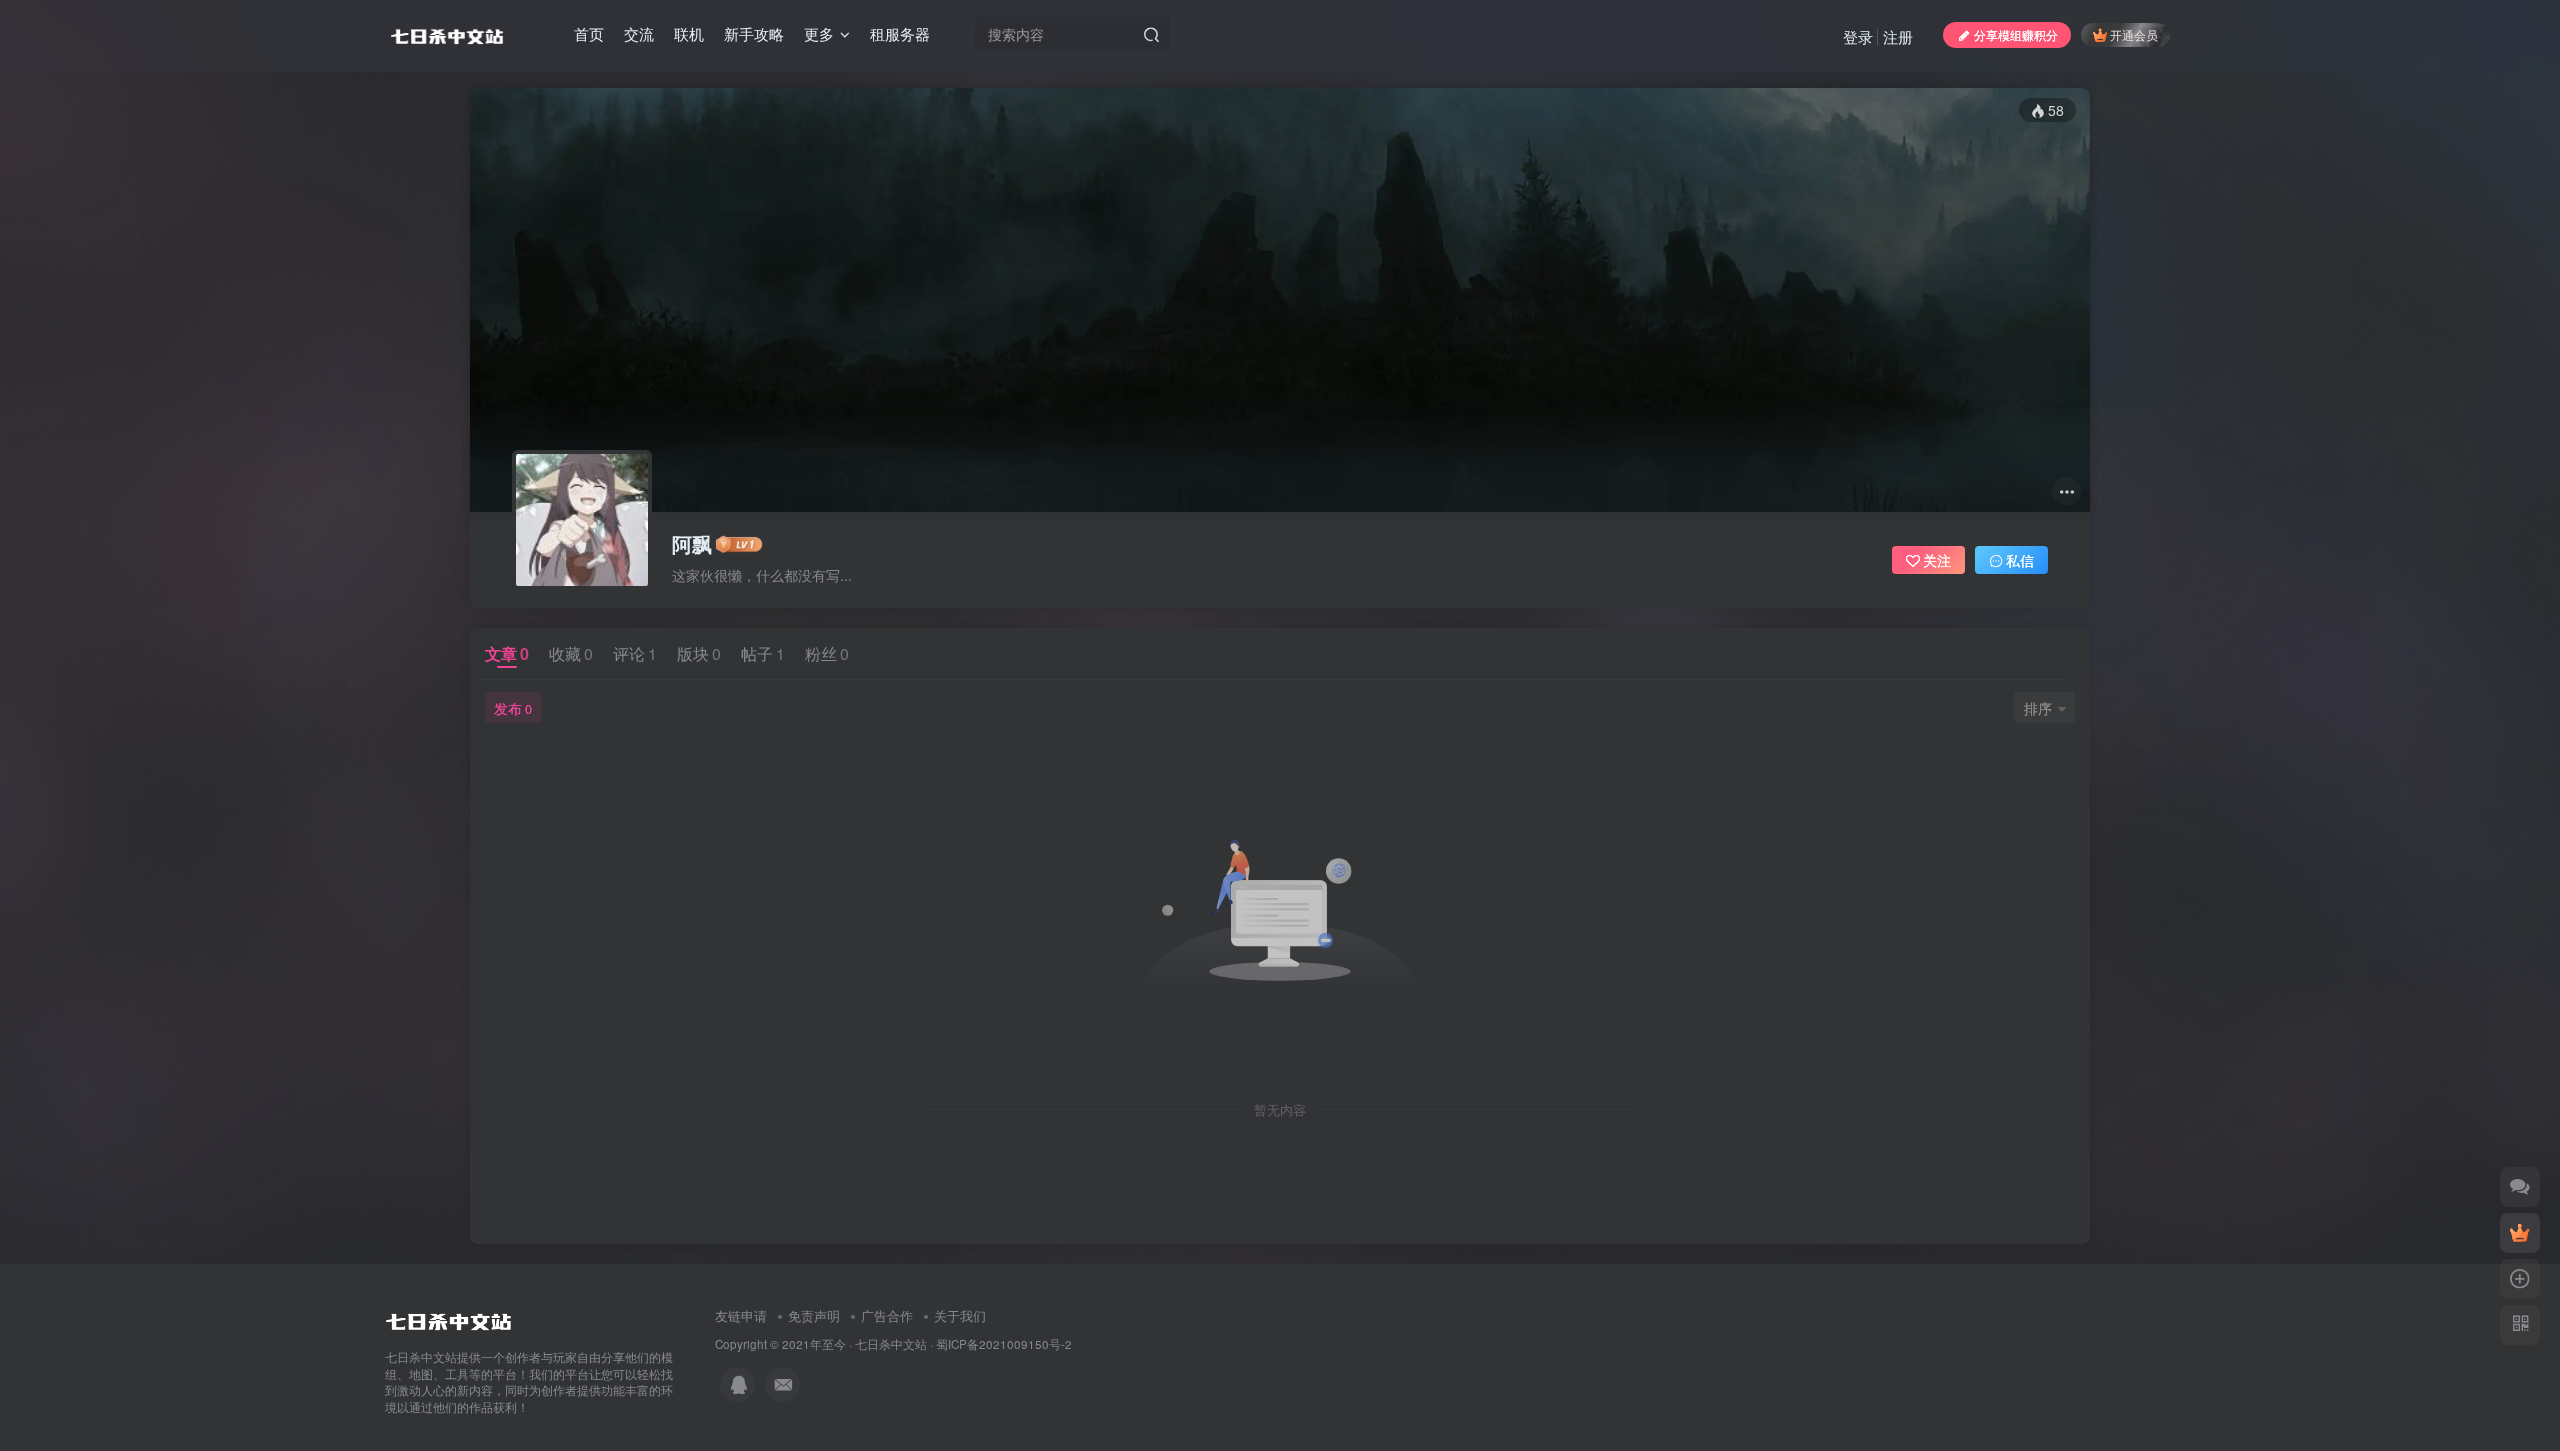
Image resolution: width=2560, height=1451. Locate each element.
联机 (689, 33)
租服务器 (900, 33)
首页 (589, 33)
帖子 (763, 653)
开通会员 (2134, 34)
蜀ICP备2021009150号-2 (1004, 1344)
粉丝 (827, 653)
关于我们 (960, 1315)
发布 (513, 708)
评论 (635, 653)
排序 (2038, 708)
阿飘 (692, 544)
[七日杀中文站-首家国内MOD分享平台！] (448, 1316)
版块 (699, 653)
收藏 (571, 653)
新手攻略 (754, 33)
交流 (639, 33)
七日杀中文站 (891, 1344)
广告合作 (887, 1315)
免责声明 (814, 1315)
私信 (2020, 560)
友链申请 (741, 1315)
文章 (507, 653)
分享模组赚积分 (2016, 34)
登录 (1858, 36)
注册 (1898, 36)
